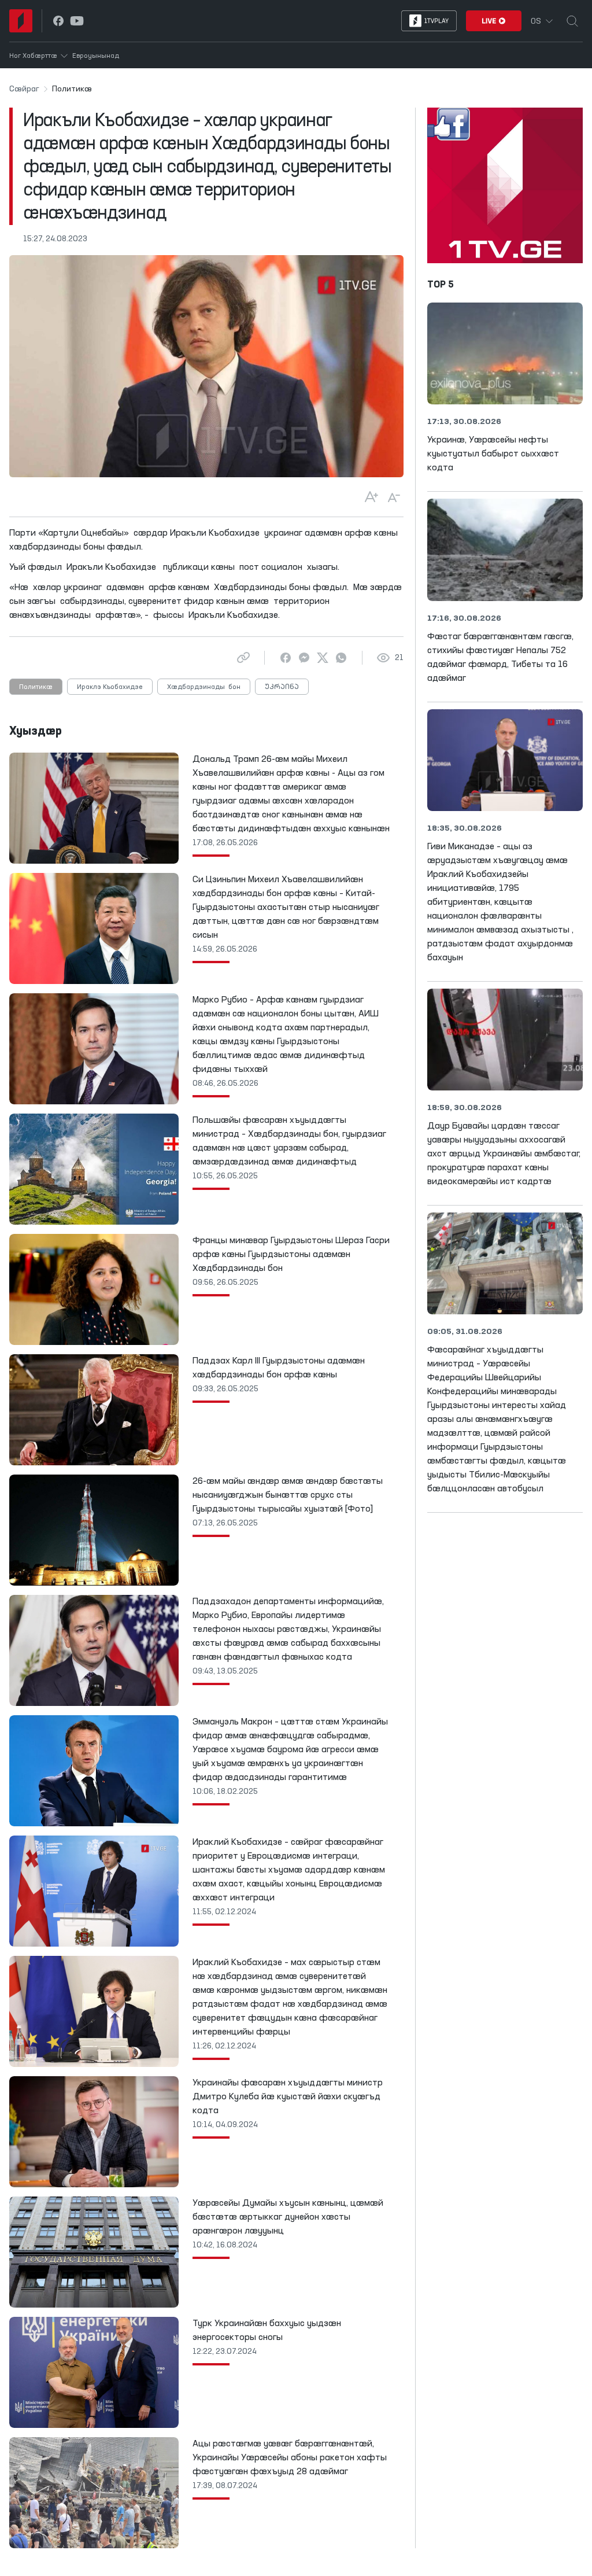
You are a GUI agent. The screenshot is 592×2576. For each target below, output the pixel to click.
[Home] (21, 21)
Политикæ (36, 687)
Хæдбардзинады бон (204, 687)
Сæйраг (24, 89)
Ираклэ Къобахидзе (110, 687)
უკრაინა (282, 687)
